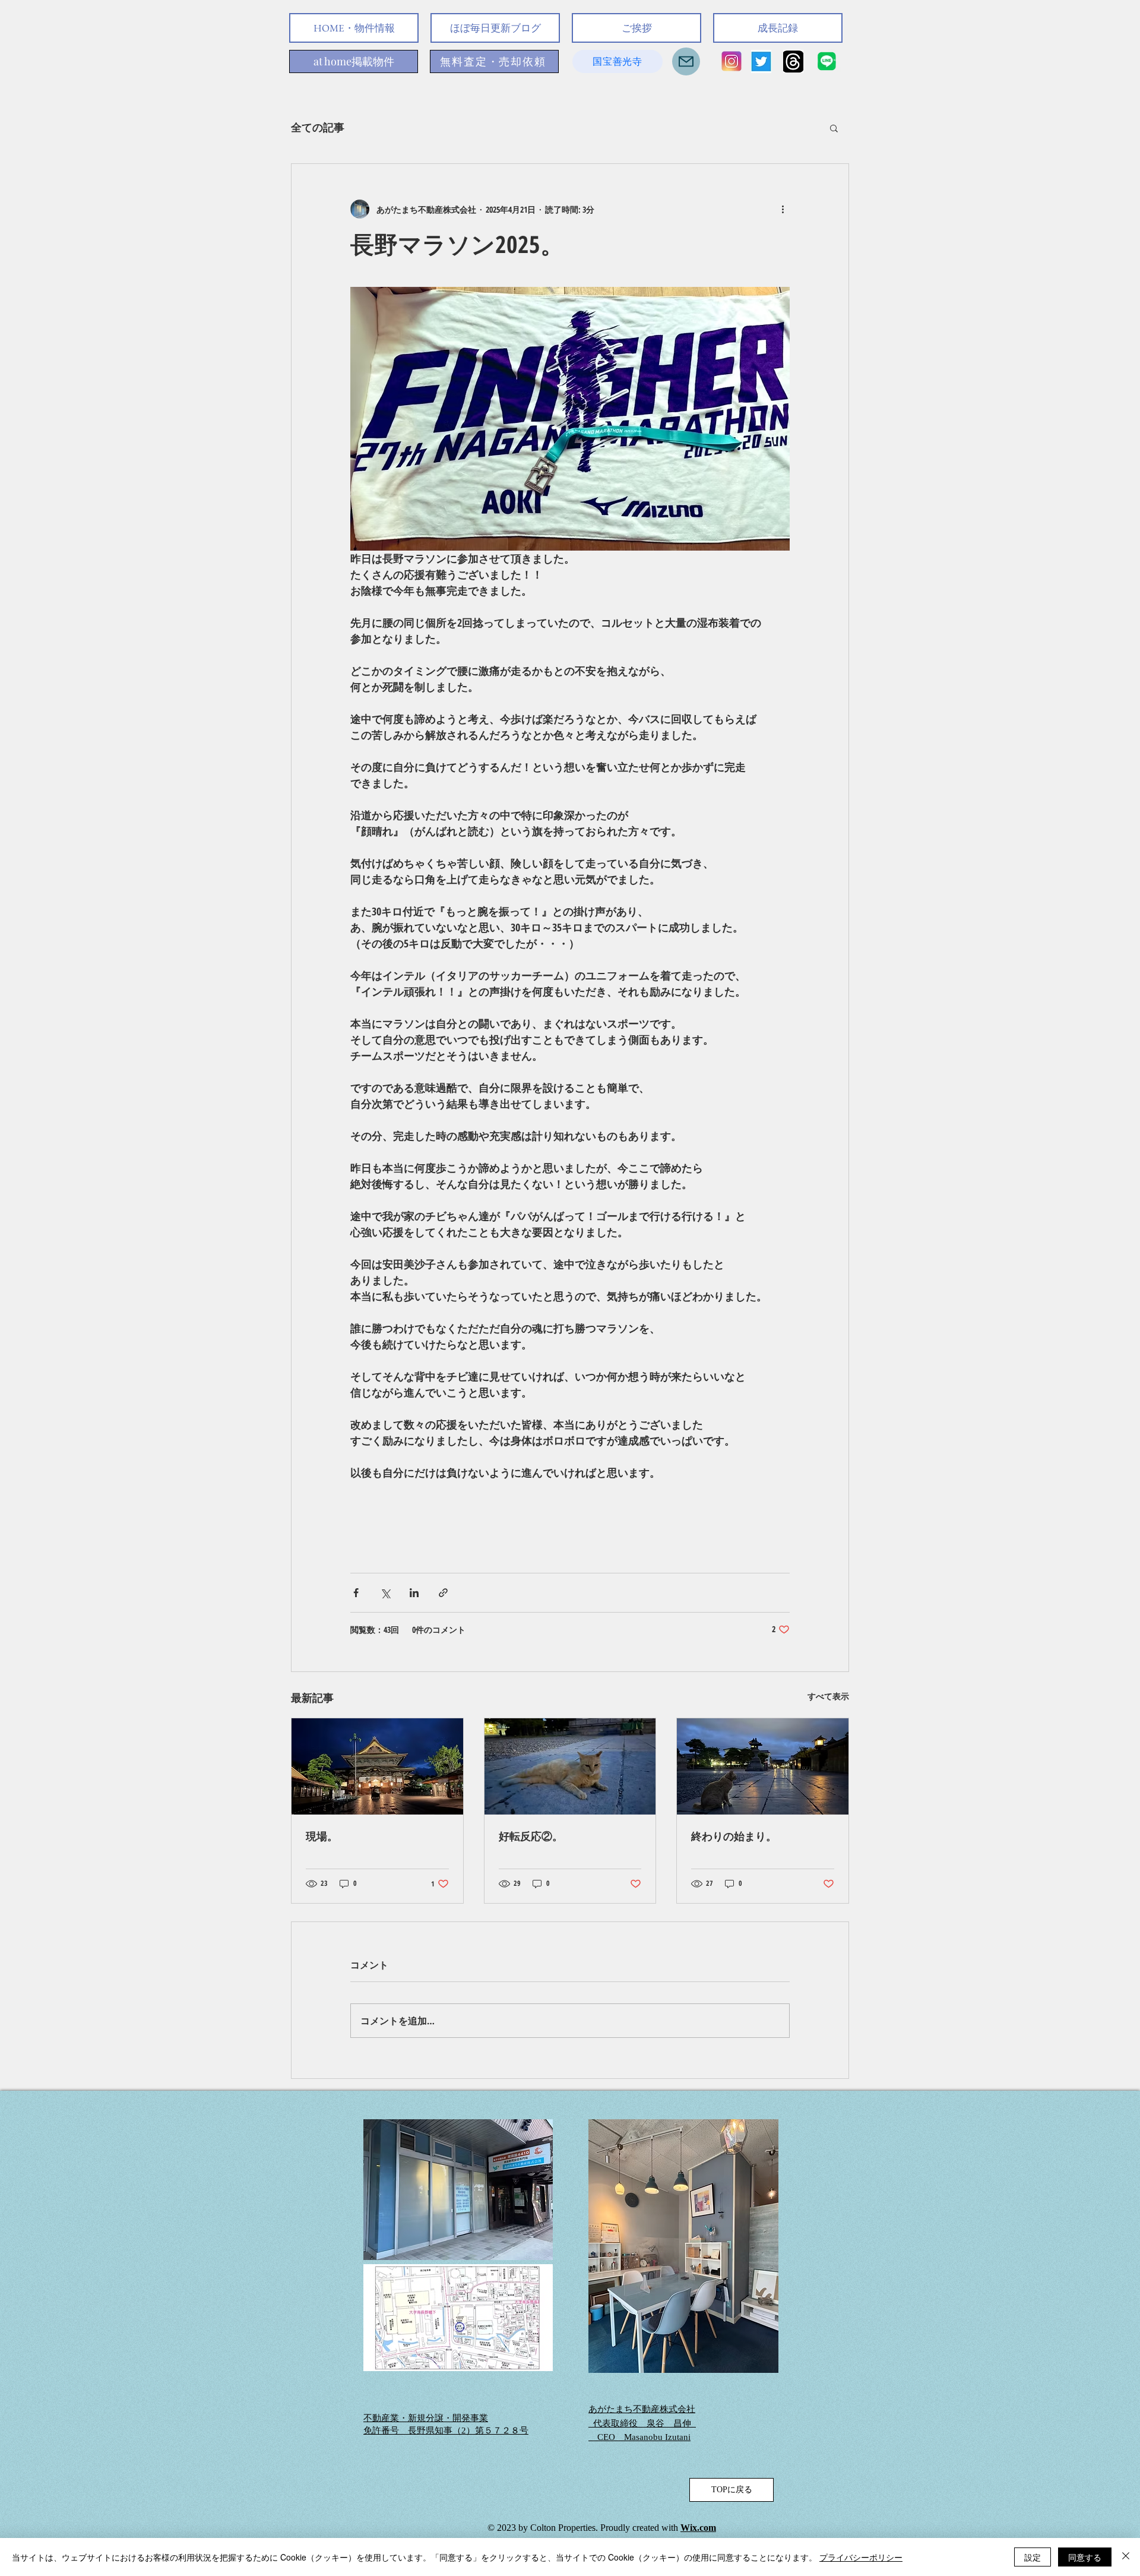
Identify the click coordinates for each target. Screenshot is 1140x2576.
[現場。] (377, 1766)
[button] (834, 128)
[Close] (1126, 2557)
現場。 (322, 1836)
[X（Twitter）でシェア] (385, 1593)
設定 (1033, 2557)
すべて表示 (828, 1696)
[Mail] (686, 61)
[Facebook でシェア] (356, 1593)
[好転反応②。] (570, 1766)
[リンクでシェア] (443, 1593)
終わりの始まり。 (734, 1836)
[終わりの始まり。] (763, 1766)
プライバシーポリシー (861, 2557)
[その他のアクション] (783, 209)
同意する (1085, 2557)
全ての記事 (318, 127)
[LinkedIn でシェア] (414, 1593)
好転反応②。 (531, 1836)
